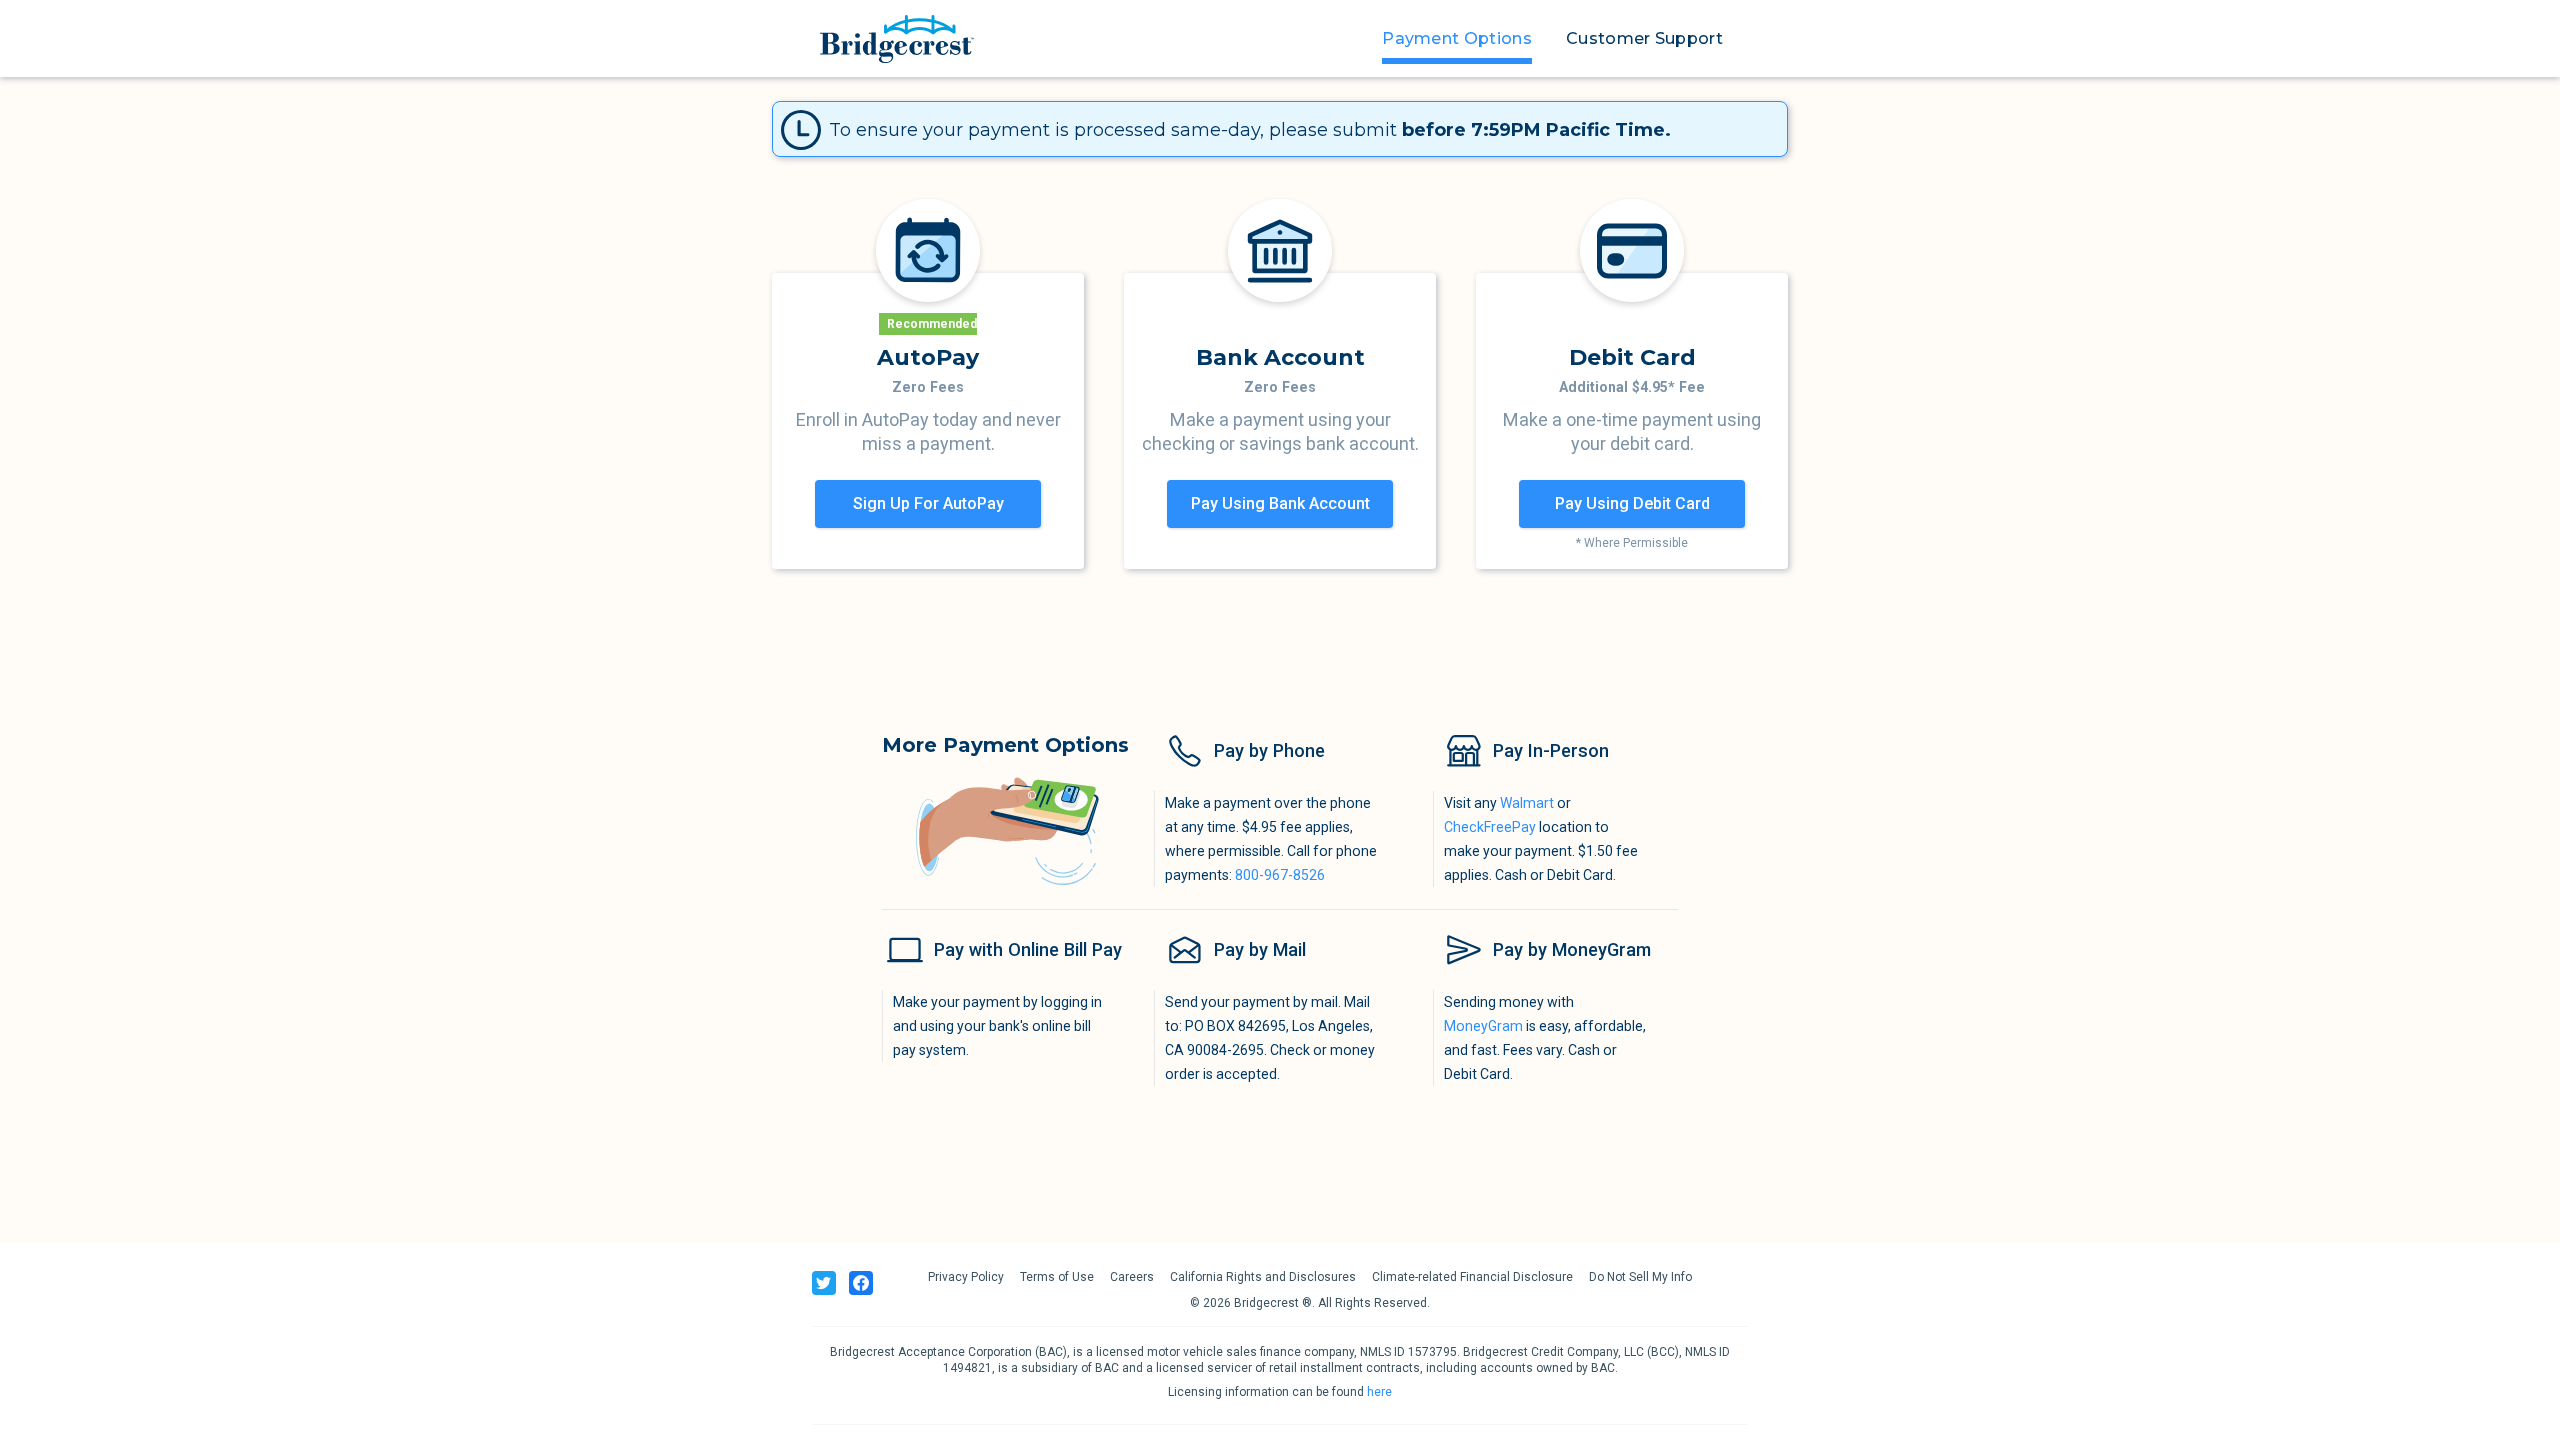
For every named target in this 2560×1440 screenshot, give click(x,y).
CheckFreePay (1490, 827)
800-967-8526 (1280, 875)
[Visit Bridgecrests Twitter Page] (824, 1284)
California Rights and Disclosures (1263, 1278)
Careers (1132, 1278)
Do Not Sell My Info (1640, 1278)
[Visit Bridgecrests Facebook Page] (861, 1284)
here (1379, 1393)
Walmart (1527, 803)
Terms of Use (1057, 1278)
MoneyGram (1483, 1026)
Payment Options (1457, 38)
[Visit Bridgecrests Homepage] (897, 39)
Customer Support (1644, 38)
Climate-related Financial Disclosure (1472, 1278)
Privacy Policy (966, 1278)
